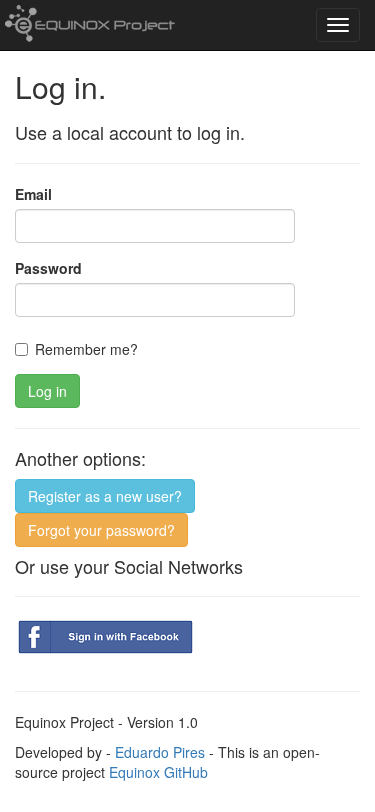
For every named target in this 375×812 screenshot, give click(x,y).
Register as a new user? (105, 496)
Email (33, 194)
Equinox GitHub (158, 772)
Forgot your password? (101, 530)
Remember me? (86, 349)
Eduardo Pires (160, 752)
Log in (47, 391)
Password (48, 268)
